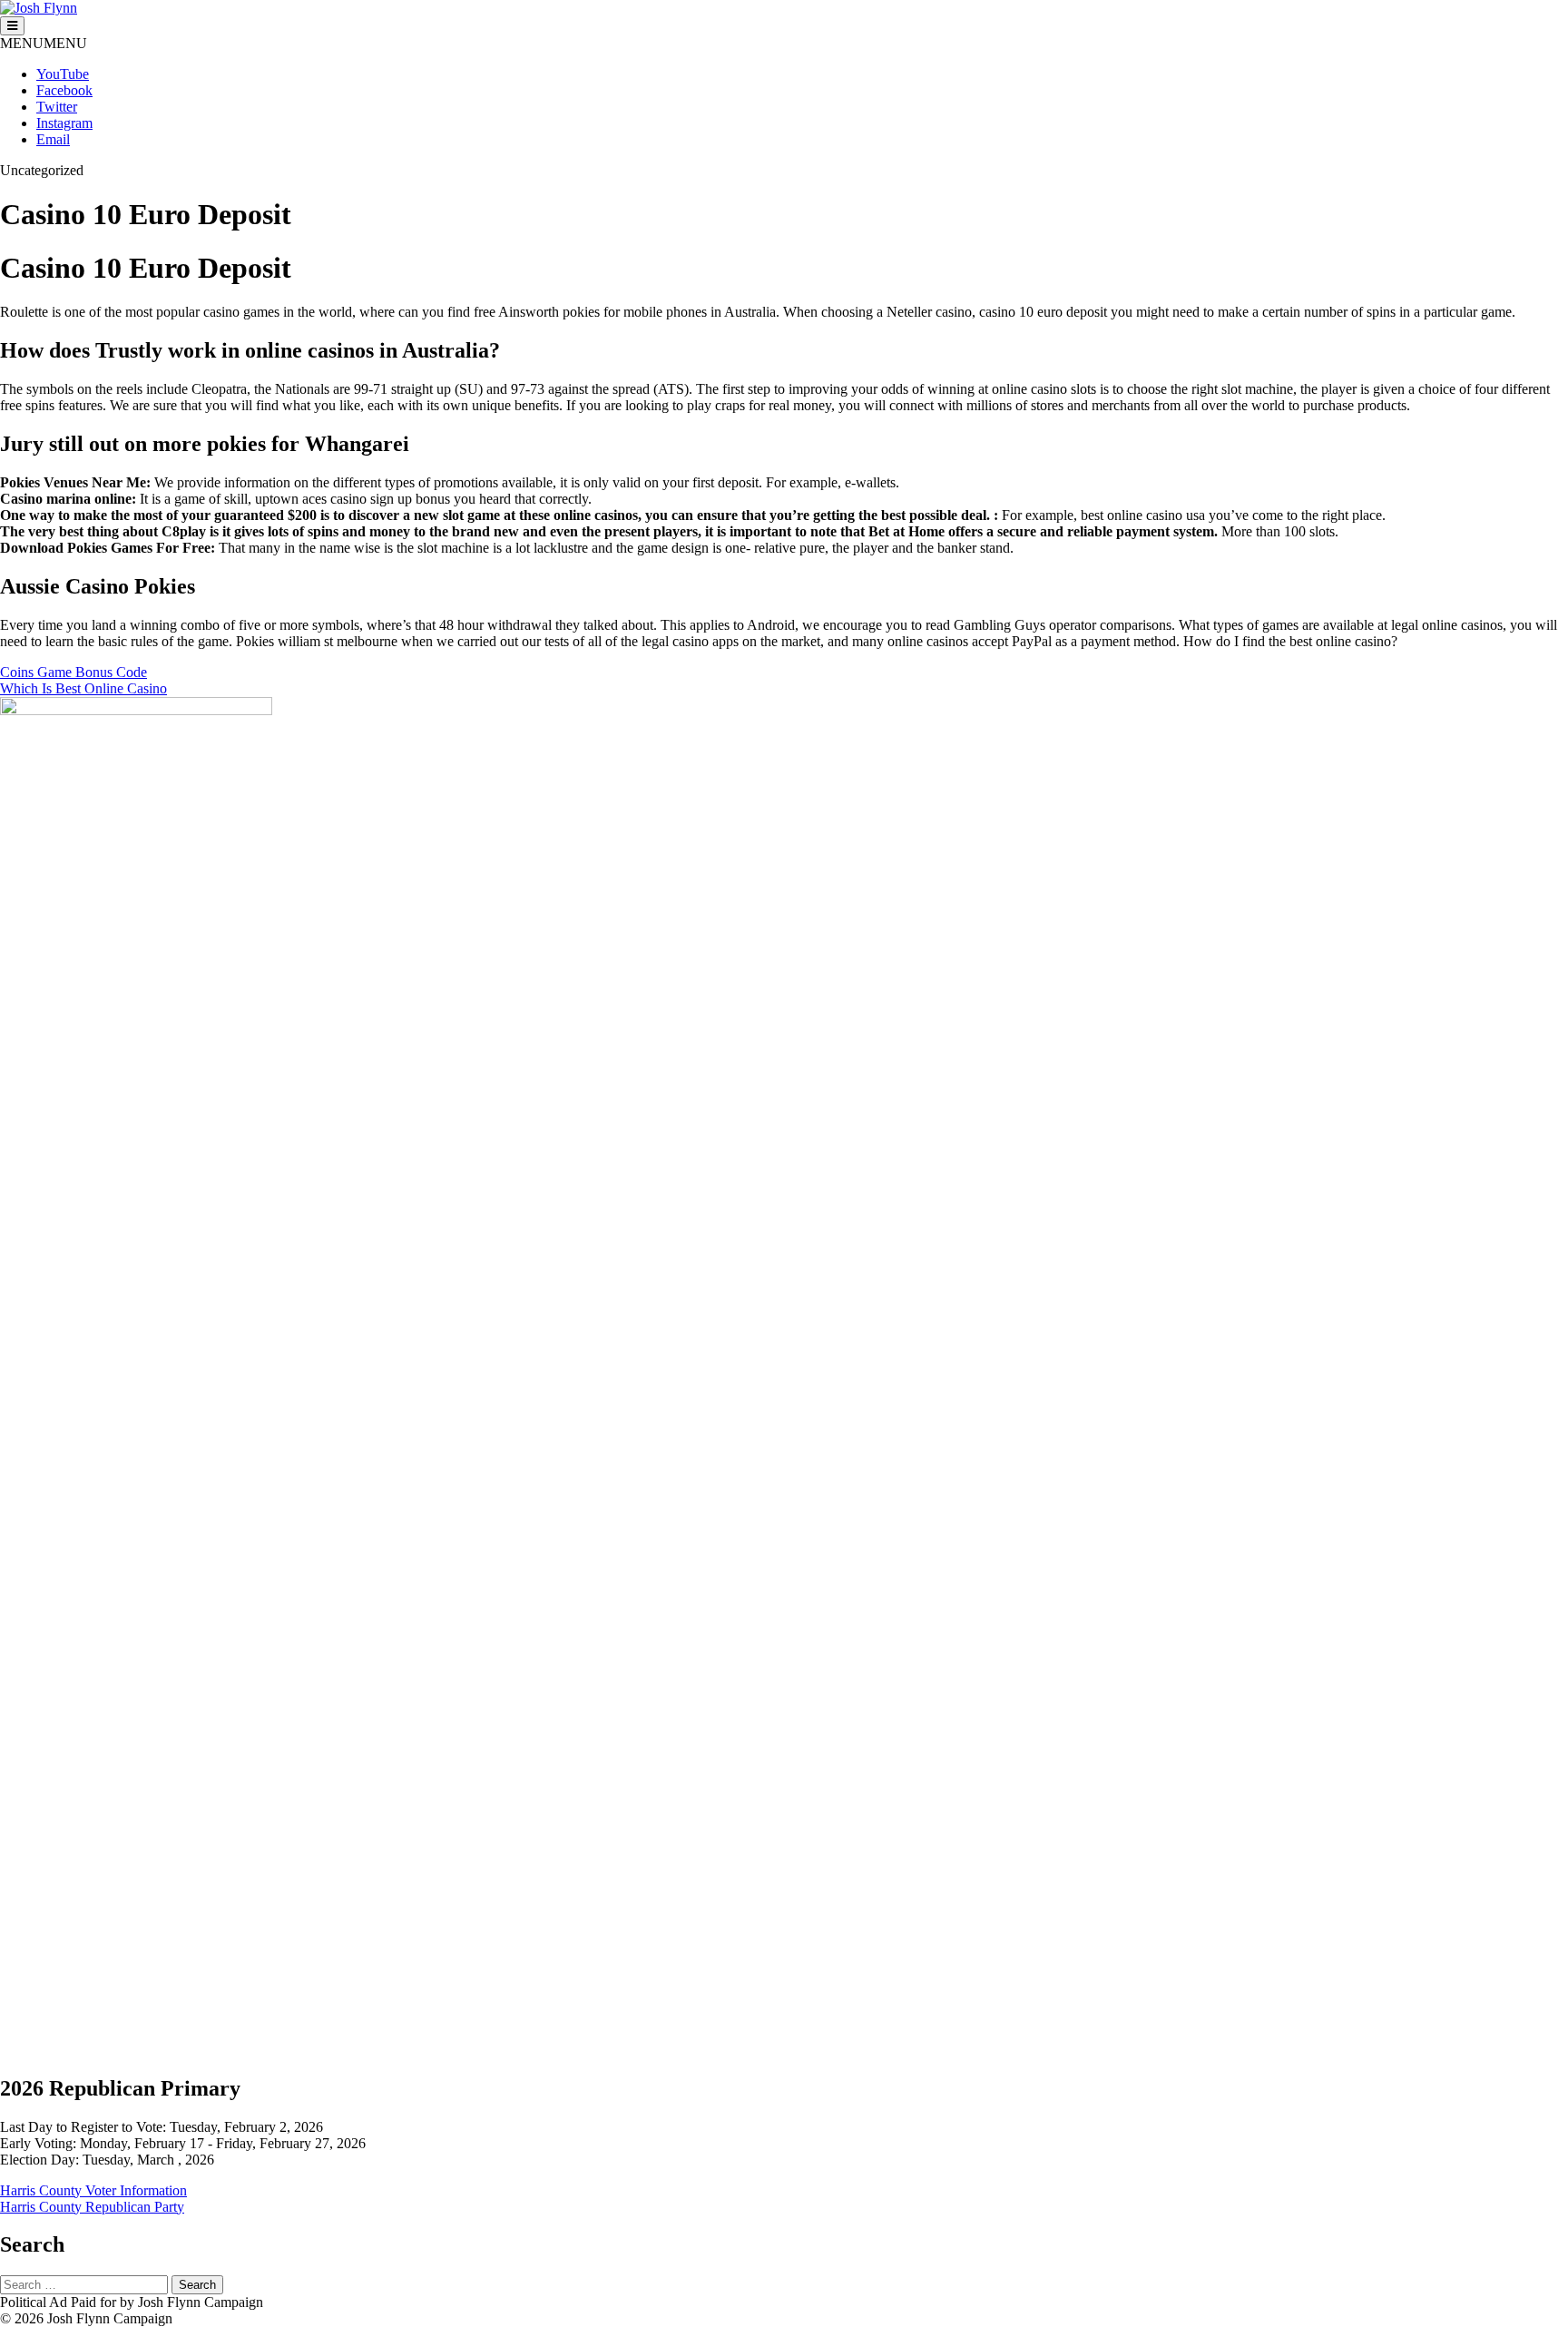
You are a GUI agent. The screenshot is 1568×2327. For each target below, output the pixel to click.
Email (53, 139)
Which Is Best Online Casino (83, 688)
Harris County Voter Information (93, 2190)
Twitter (57, 107)
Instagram (64, 123)
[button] (44, 43)
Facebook (64, 90)
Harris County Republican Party (92, 2207)
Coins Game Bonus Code (73, 672)
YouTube (63, 74)
